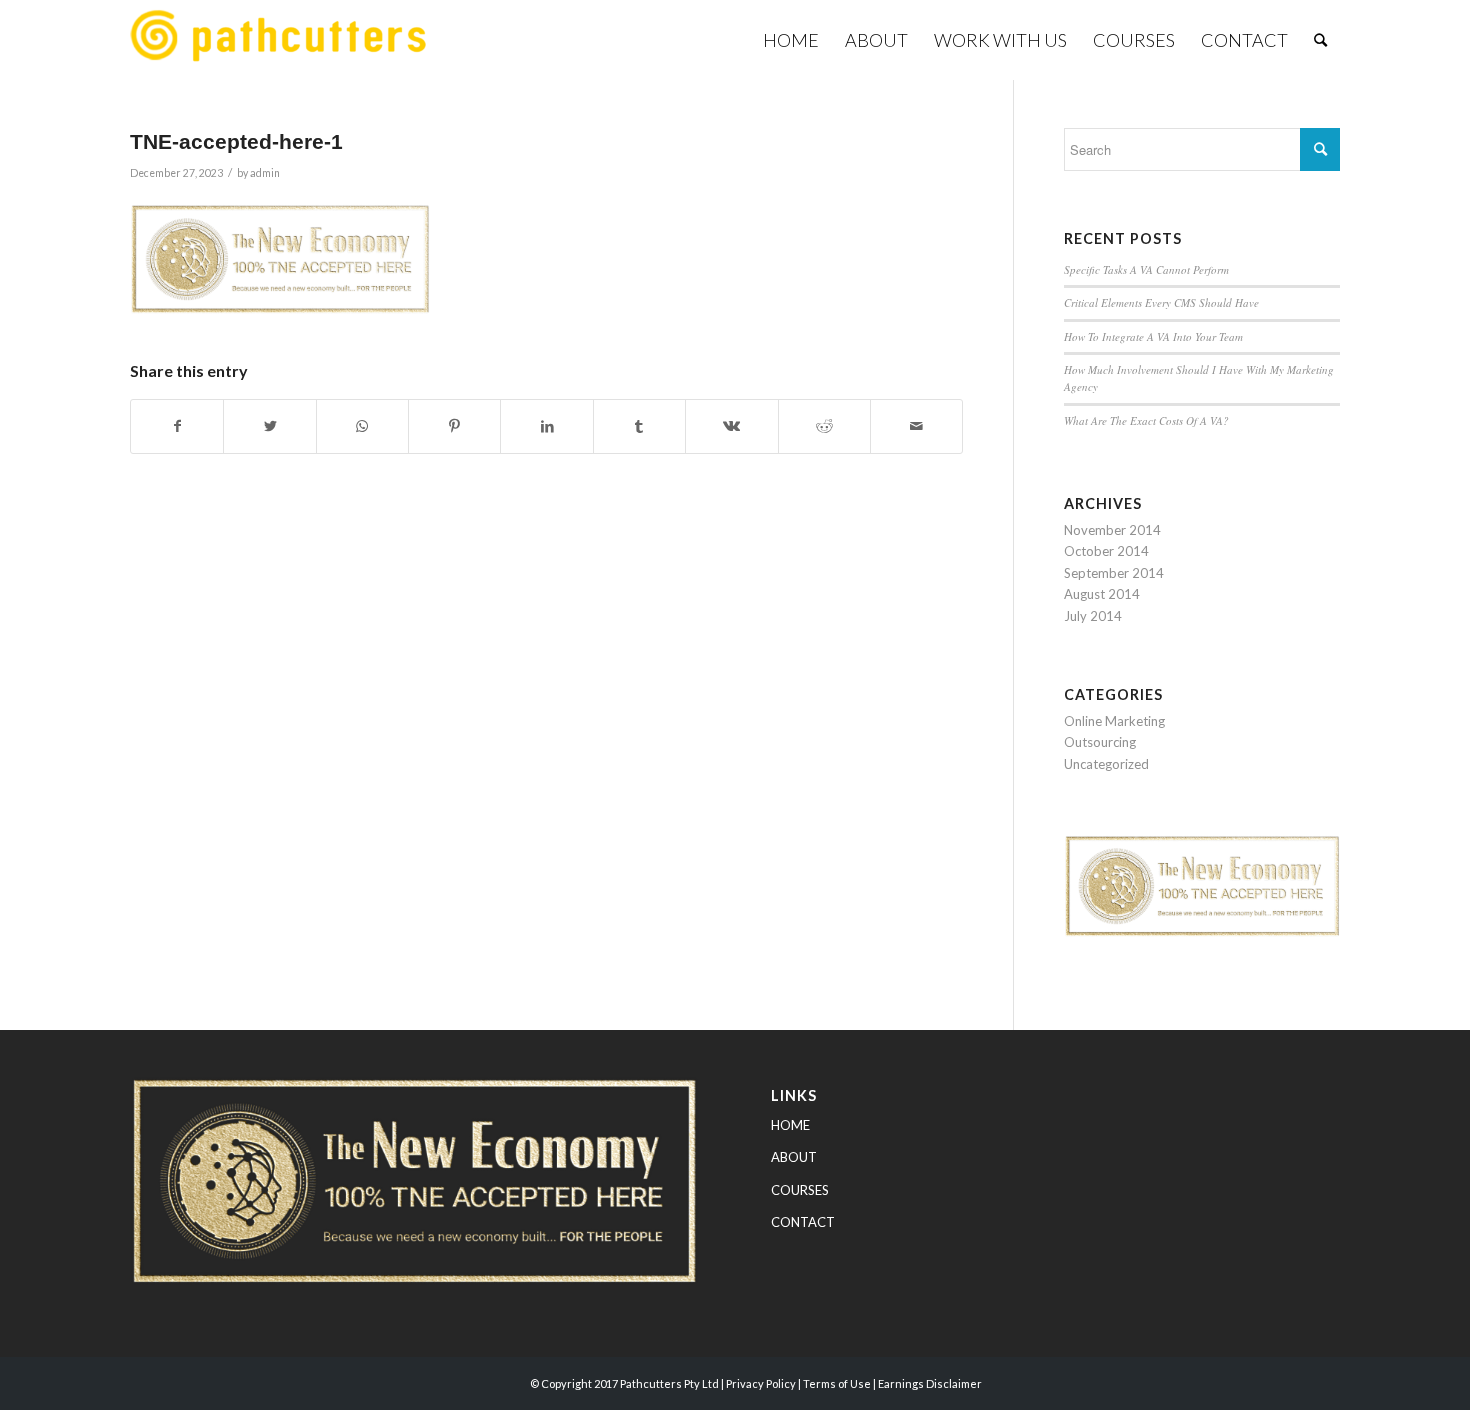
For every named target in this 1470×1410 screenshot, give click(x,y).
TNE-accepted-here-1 (236, 141)
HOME (790, 1125)
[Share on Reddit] (824, 426)
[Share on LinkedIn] (546, 426)
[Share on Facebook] (177, 426)
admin (265, 173)
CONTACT (803, 1222)
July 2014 (1093, 616)
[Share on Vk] (731, 426)
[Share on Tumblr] (639, 426)
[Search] (1320, 40)
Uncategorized (1106, 764)
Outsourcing (1100, 742)
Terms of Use (837, 1383)
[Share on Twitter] (269, 426)
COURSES (800, 1190)
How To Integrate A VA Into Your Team (1153, 336)
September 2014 (1114, 573)
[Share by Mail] (916, 426)
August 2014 (1102, 594)
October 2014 (1106, 551)
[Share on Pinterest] (454, 426)
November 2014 (1112, 530)
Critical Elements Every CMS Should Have (1161, 302)
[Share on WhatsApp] (362, 426)
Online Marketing (1114, 721)
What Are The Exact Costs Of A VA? (1146, 420)
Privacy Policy (761, 1383)
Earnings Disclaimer (930, 1383)
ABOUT (794, 1157)
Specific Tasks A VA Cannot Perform (1146, 269)
